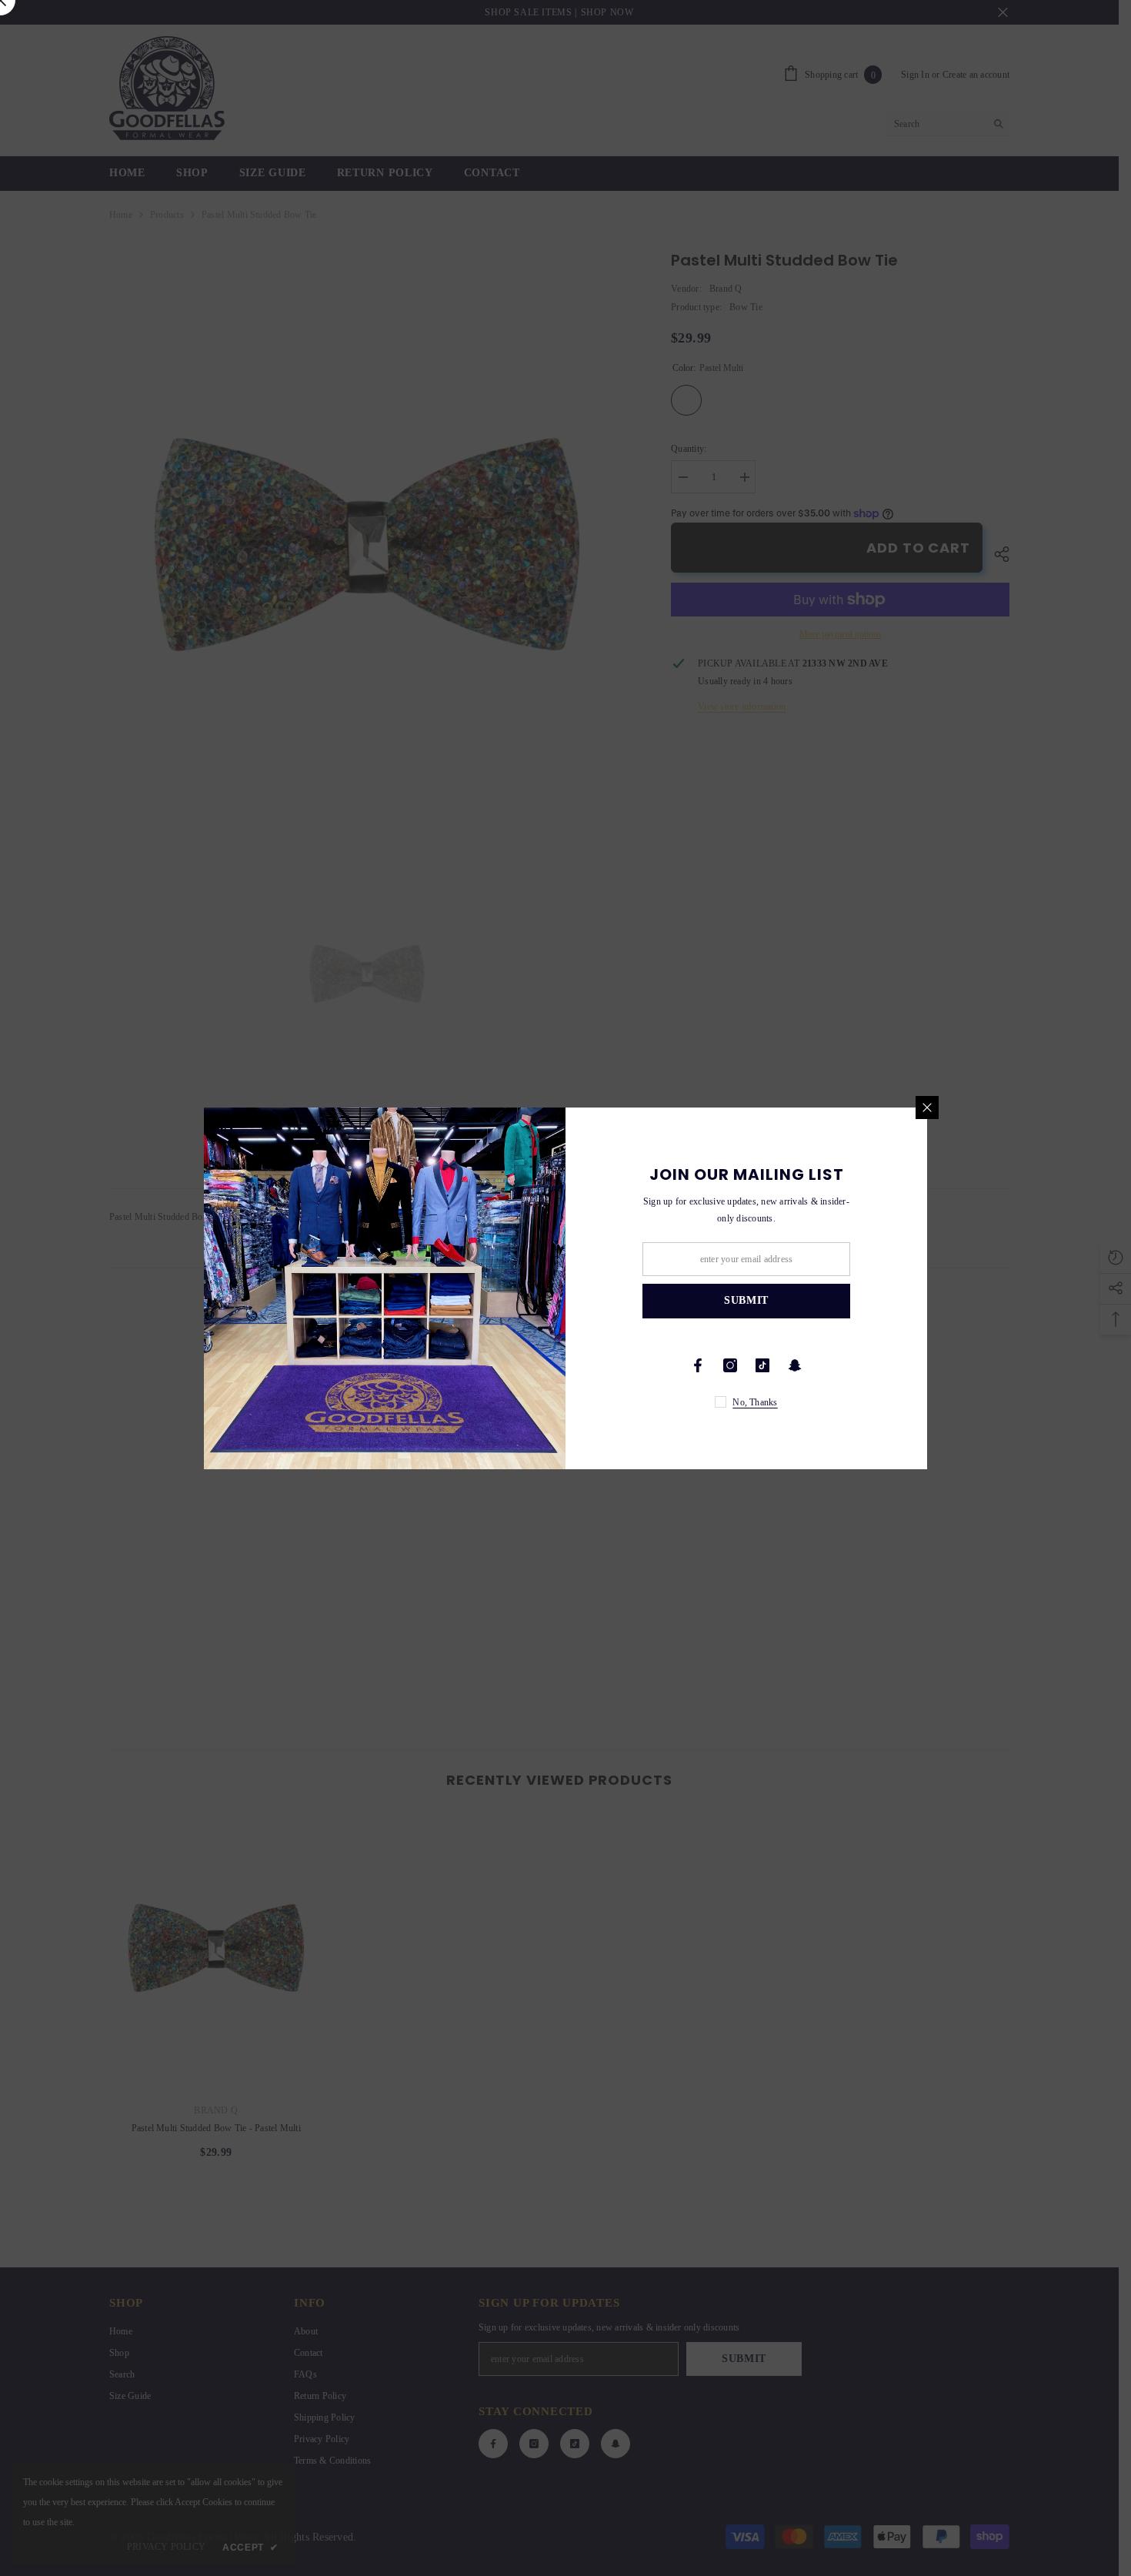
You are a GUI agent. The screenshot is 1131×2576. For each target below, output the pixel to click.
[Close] (927, 1108)
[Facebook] (698, 1365)
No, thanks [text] (755, 1402)
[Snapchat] (795, 1365)
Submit (746, 1300)
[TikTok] (762, 1365)
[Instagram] (730, 1365)
